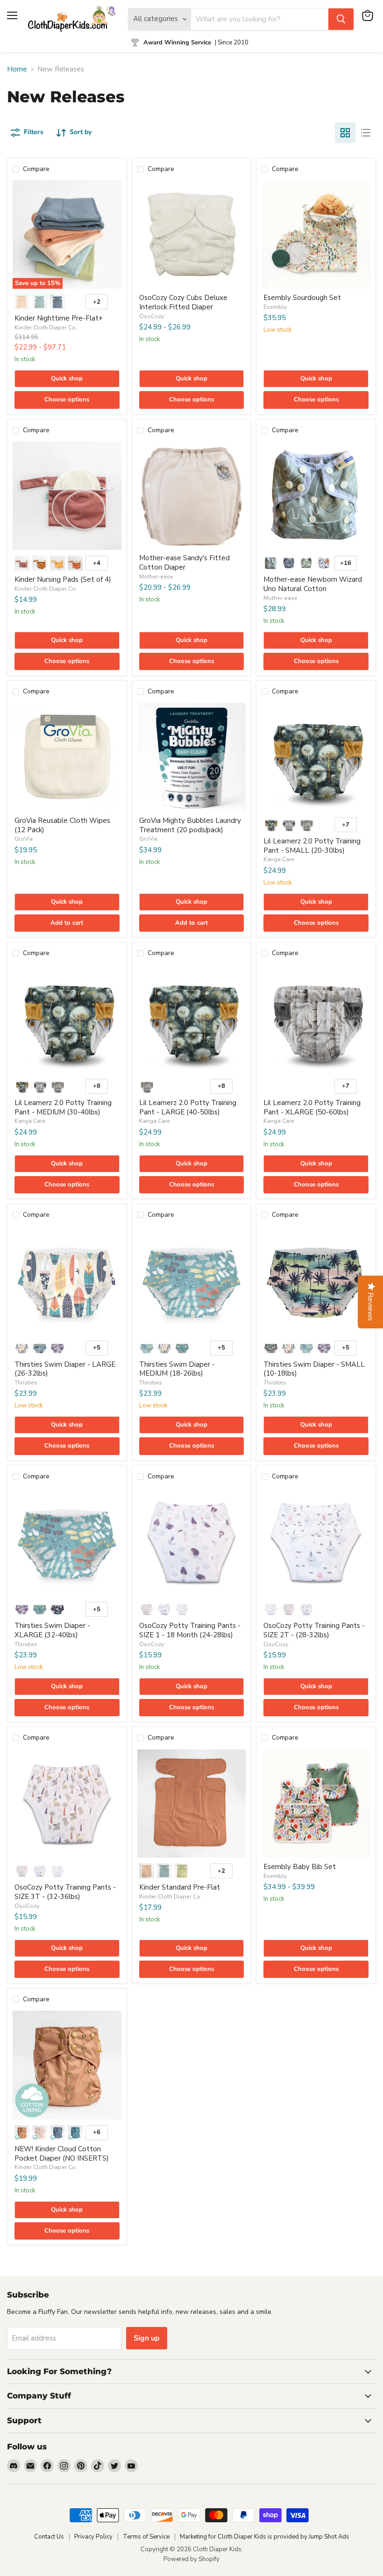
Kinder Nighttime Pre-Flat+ (59, 318)
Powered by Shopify (191, 2559)
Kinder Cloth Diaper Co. (46, 328)
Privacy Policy (93, 2537)
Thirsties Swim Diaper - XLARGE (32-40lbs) (52, 1630)
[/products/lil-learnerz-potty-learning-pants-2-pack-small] (316, 757)
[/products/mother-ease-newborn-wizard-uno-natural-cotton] (316, 496)
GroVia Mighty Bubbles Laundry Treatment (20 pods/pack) (190, 825)
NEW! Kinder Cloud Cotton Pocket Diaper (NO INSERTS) (62, 2154)
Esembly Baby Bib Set (300, 1867)
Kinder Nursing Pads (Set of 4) (63, 579)
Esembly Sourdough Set (302, 298)
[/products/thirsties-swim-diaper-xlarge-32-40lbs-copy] (67, 1542)
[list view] (366, 133)
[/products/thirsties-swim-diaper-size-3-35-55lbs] (67, 1281)
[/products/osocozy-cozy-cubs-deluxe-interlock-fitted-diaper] (192, 235)
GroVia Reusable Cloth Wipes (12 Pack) (62, 825)
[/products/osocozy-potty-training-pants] (192, 1542)
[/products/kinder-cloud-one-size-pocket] (67, 2065)
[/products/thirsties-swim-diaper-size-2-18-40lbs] (192, 1281)
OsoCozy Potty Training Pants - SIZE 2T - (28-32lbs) (314, 1630)
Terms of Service (146, 2537)
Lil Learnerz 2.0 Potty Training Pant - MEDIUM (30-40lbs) (63, 1107)
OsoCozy (152, 316)
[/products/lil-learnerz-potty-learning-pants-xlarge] (316, 1019)
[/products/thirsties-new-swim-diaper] (316, 1281)
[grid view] (345, 133)
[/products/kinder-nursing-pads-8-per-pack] (67, 496)
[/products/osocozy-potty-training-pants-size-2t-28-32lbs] (316, 1542)
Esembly (275, 307)
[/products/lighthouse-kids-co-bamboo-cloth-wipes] (67, 757)
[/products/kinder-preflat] (192, 1804)
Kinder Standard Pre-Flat (180, 1887)
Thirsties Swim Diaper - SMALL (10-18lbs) (314, 1369)
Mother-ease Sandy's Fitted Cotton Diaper (184, 563)
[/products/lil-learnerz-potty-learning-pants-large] (192, 1019)
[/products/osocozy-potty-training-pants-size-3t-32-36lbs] (67, 1804)
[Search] (341, 19)
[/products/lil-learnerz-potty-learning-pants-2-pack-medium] (67, 1019)
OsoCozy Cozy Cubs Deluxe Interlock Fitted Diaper (183, 302)
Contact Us (49, 2537)
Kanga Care (279, 859)
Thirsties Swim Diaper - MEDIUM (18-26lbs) (177, 1369)
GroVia (24, 839)
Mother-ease (156, 577)
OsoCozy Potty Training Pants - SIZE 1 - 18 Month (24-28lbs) (190, 1630)
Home (17, 69)
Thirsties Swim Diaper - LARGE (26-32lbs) (65, 1369)
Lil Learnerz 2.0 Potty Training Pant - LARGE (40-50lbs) (188, 1107)
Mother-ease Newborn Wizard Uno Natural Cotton (313, 584)
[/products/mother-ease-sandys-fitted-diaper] (192, 496)
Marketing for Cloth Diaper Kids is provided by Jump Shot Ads (265, 2537)
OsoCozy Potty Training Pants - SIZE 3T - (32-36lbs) (65, 1892)
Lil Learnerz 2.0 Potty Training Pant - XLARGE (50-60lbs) (312, 1107)
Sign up (147, 2338)
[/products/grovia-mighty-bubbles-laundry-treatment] (192, 757)
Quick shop (67, 378)
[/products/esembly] (316, 1804)
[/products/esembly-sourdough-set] (316, 235)
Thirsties (26, 1383)
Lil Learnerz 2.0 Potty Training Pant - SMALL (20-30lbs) (312, 846)
